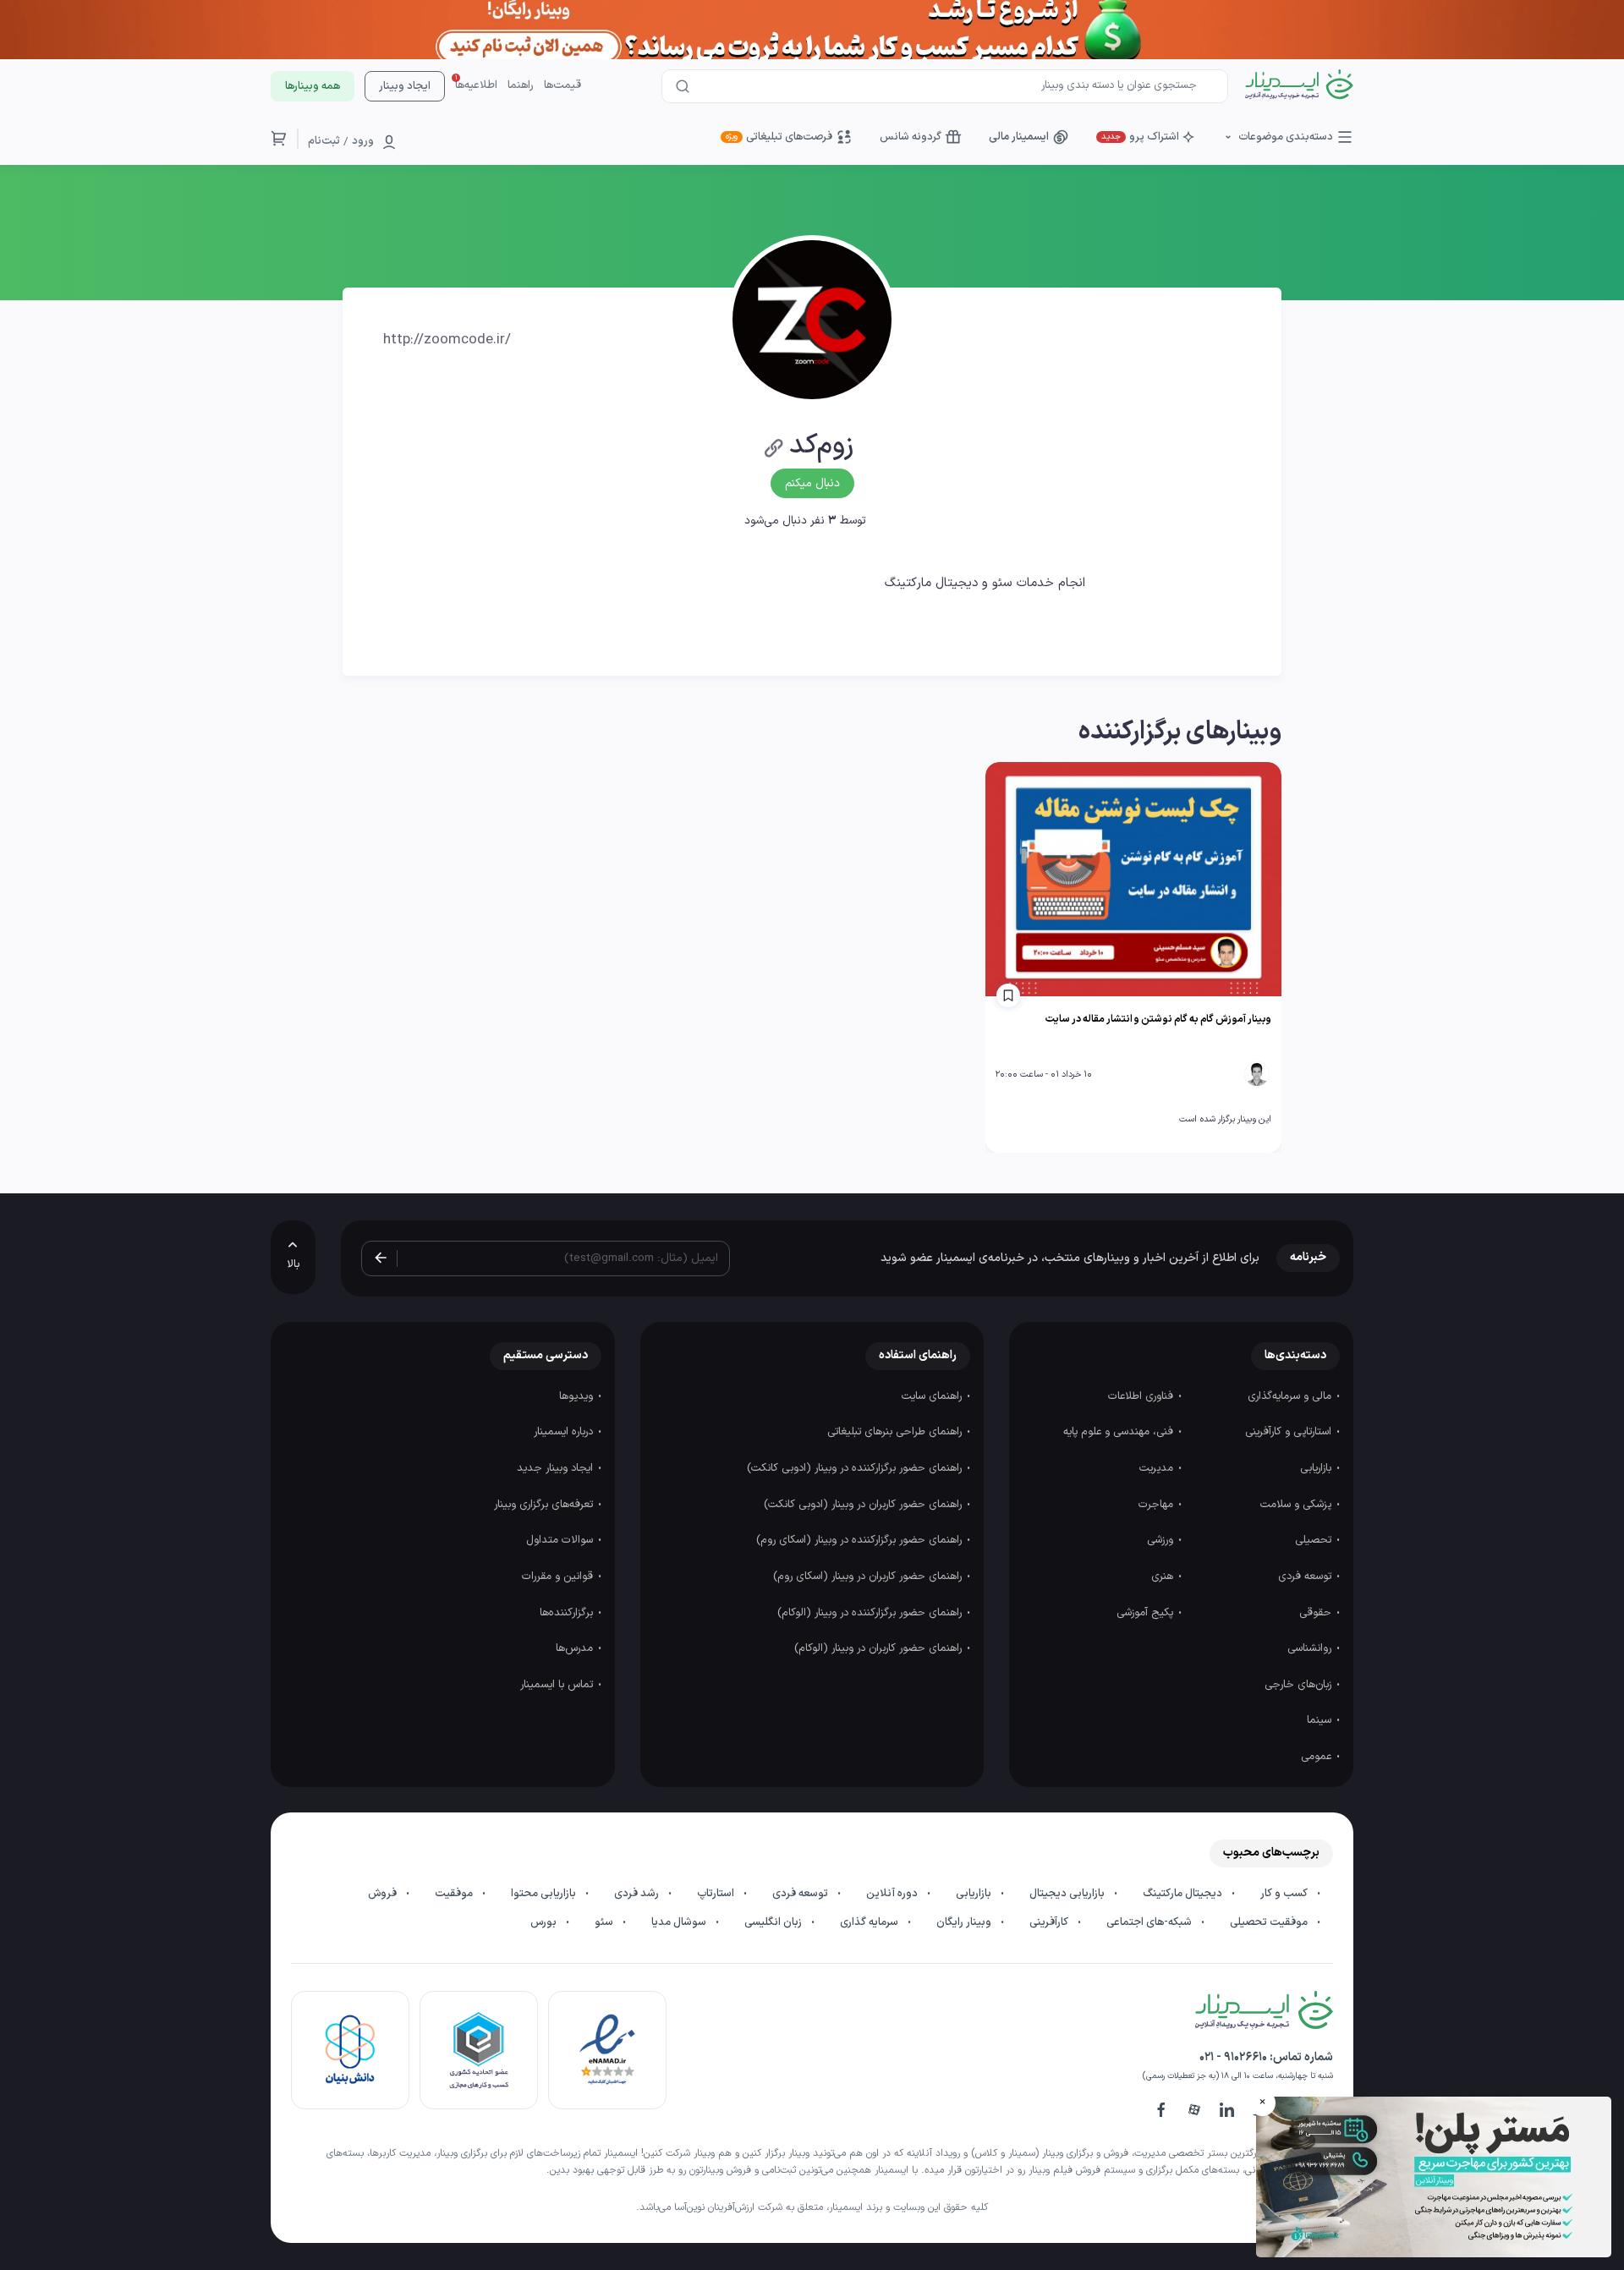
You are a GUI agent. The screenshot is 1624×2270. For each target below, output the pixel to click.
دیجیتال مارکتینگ (1184, 1894)
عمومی (1318, 1757)
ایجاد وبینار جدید (557, 1468)
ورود (363, 141)
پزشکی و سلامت (1298, 1505)
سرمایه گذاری (870, 1922)
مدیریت (1158, 1468)
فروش (384, 1894)
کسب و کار (1285, 1894)
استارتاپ (717, 1894)
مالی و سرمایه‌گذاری (1291, 1396)
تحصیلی (1315, 1540)
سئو (605, 1922)
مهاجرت (1158, 1505)
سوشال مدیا (680, 1922)
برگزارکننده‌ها (568, 1613)
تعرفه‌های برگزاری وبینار (545, 1505)
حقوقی (1317, 1613)
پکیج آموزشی (1147, 1613)
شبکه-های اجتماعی (1150, 1922)
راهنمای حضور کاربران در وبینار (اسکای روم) (869, 1576)
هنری (1164, 1576)
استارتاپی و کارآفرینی (1290, 1432)
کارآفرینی (1050, 1922)
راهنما (521, 85)
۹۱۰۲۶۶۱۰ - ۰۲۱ (1233, 2057)
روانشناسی (1311, 1648)
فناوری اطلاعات (1142, 1396)
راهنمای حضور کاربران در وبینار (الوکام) (880, 1648)
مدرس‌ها (576, 1648)
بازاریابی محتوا (545, 1894)
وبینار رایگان (965, 1922)
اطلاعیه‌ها (476, 85)
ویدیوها (578, 1396)
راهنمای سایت (933, 1396)
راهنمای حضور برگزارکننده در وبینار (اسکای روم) (861, 1540)
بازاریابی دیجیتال (1068, 1894)
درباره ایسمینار (565, 1432)
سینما (1321, 1720)
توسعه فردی (1306, 1576)
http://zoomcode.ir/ (447, 340)
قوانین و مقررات (559, 1576)
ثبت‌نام (324, 141)
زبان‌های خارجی (1300, 1685)
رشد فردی (638, 1894)
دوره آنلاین (893, 1894)
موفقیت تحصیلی (1270, 1922)
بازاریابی (1317, 1468)
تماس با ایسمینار (558, 1685)
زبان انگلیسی (774, 1922)
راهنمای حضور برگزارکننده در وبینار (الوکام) (871, 1613)
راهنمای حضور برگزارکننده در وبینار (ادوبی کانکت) (856, 1468)
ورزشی (1162, 1540)
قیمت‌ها (562, 85)
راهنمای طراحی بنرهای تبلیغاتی (896, 1432)
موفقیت (455, 1894)
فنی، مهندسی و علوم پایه (1120, 1432)
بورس (545, 1922)
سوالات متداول (561, 1540)
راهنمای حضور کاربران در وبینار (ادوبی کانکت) (864, 1505)
